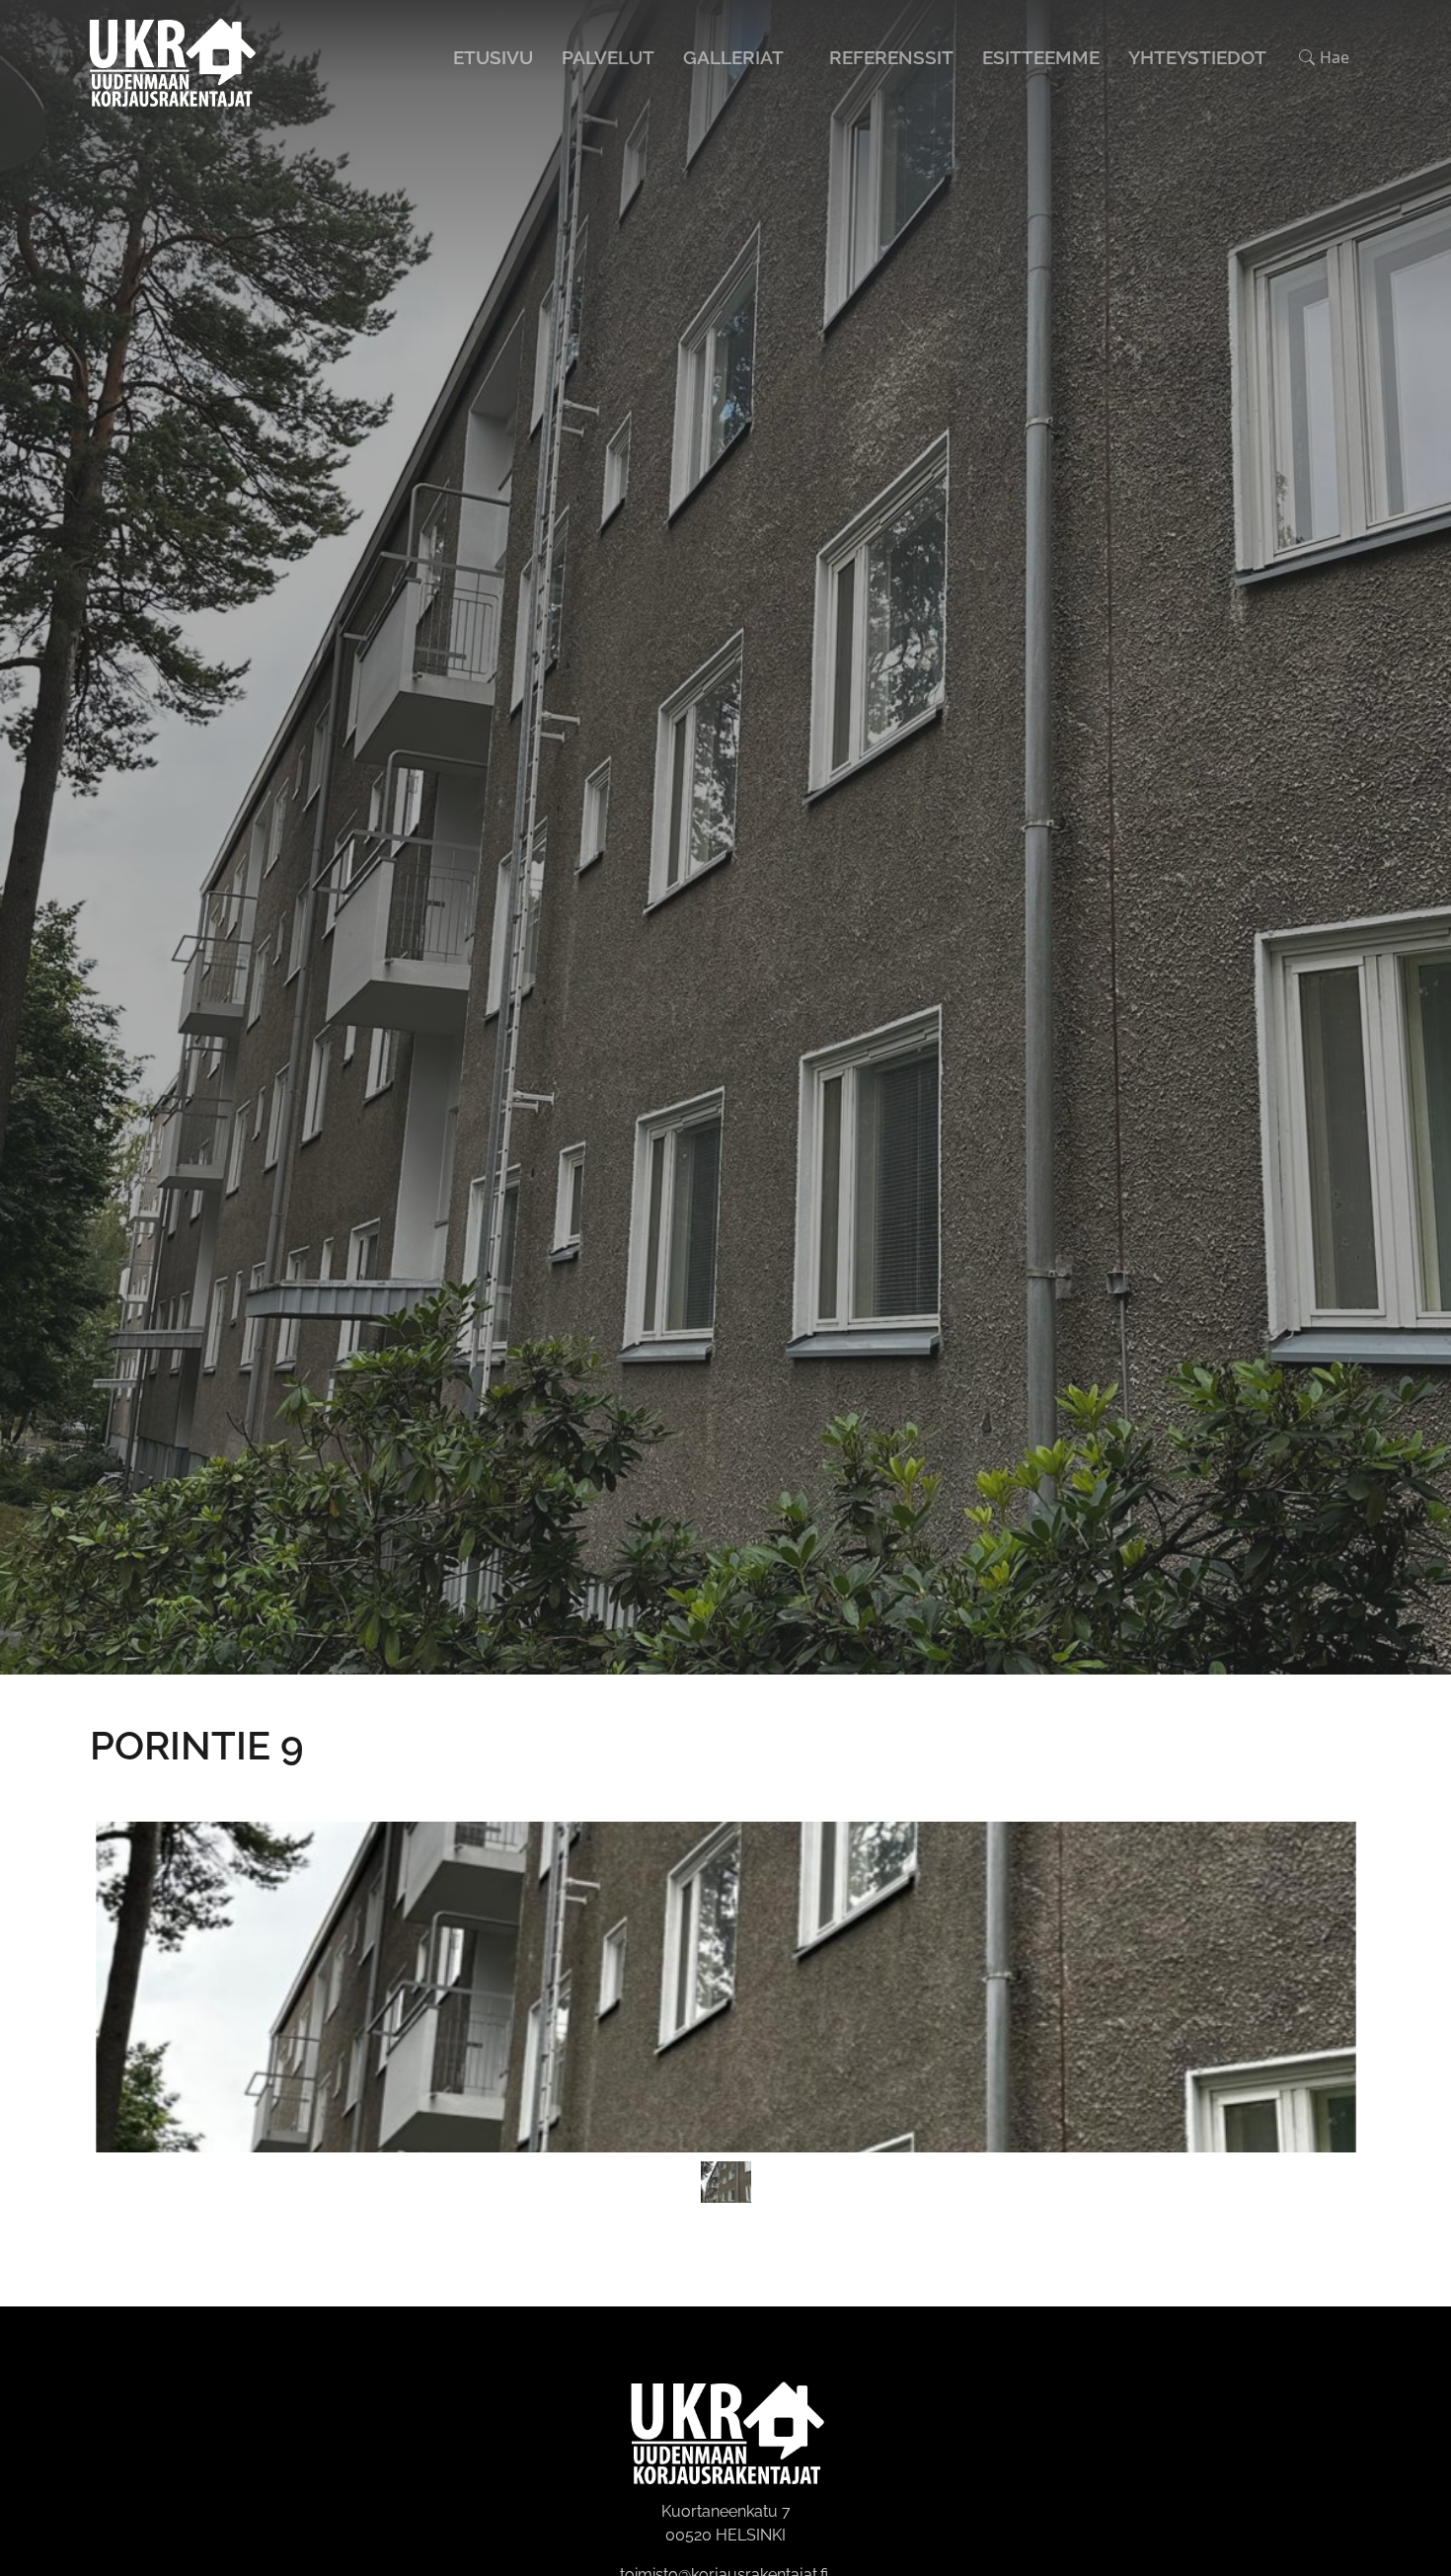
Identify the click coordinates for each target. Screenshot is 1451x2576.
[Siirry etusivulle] (171, 55)
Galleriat (733, 57)
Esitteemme (1041, 57)
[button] (1324, 57)
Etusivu (493, 57)
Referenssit (891, 57)
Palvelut (608, 57)
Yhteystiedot (1197, 57)
